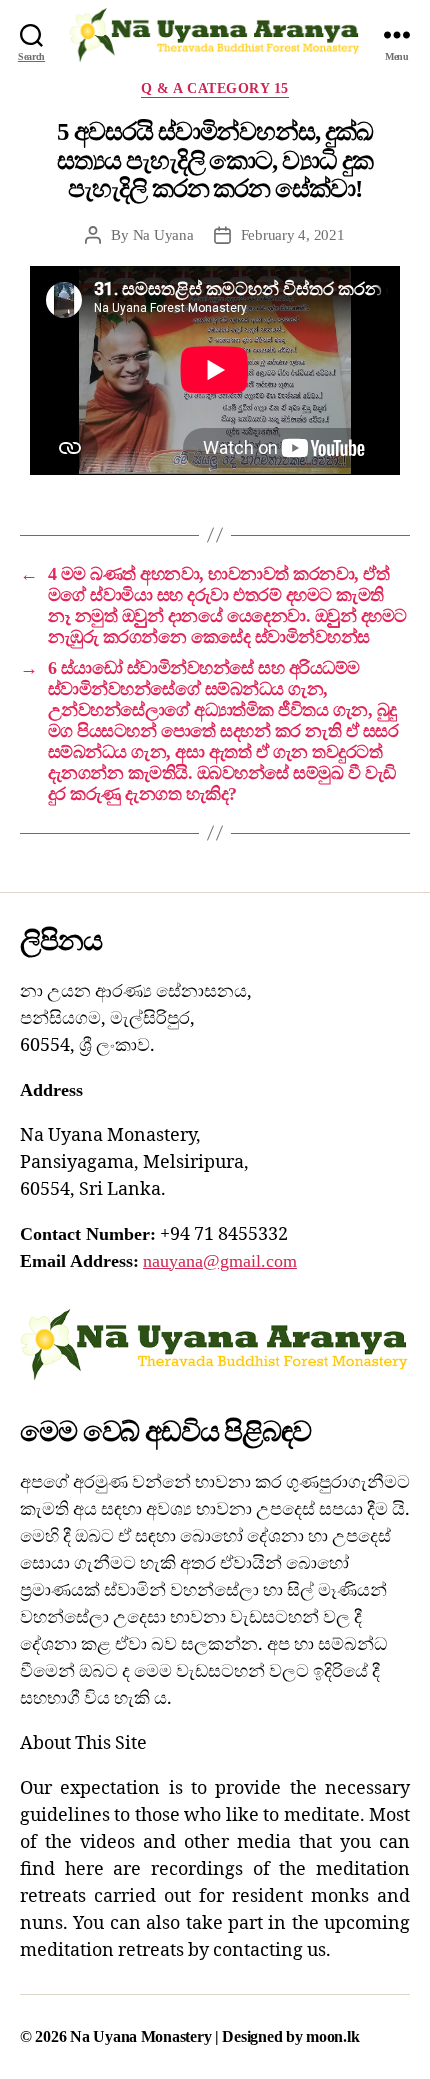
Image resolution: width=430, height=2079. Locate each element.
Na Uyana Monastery (142, 2036)
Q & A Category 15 (215, 88)
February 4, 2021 (293, 235)
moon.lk (332, 2036)
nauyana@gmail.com (220, 1261)
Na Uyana (163, 235)
